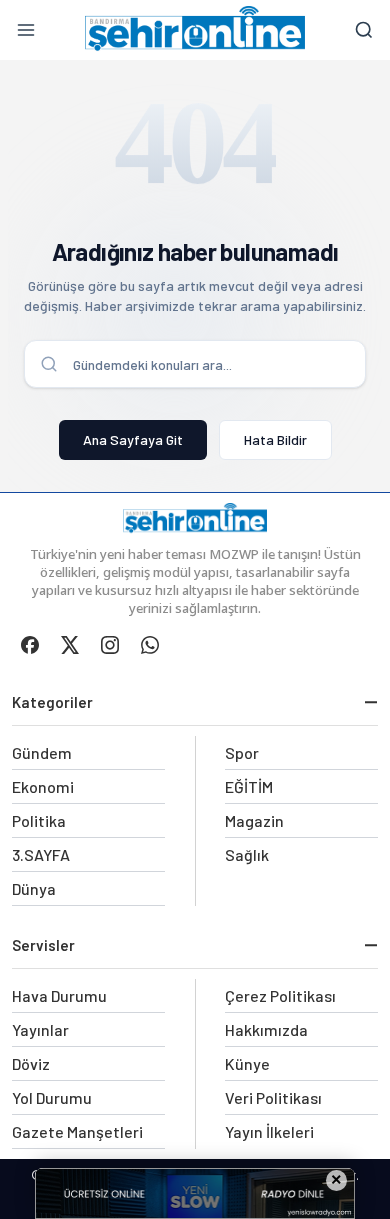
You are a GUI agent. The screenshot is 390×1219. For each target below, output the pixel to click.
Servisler (43, 945)
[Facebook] (30, 645)
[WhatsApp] (150, 645)
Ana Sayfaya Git (133, 439)
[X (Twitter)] (70, 645)
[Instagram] (110, 645)
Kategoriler (52, 702)
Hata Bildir (275, 439)
